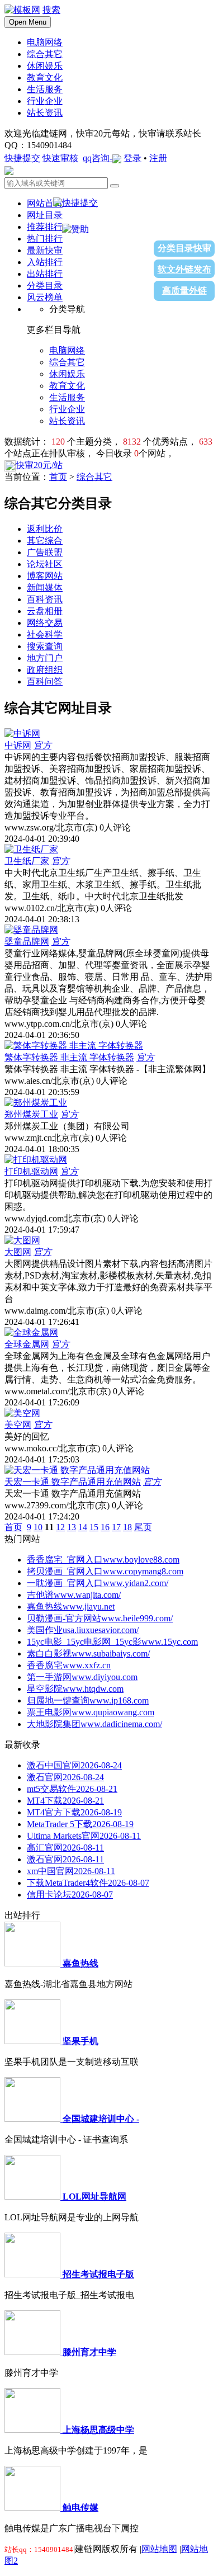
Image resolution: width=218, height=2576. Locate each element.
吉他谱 (74, 1595)
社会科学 (45, 634)
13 (72, 1527)
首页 (58, 477)
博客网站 (45, 576)
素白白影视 (88, 1653)
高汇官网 (65, 1848)
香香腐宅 (69, 1665)
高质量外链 (184, 291)
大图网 (18, 1252)
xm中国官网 (71, 1871)
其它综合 (45, 541)
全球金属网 (27, 1344)
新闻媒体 (45, 588)
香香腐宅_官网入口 (103, 1560)
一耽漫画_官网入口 (98, 1583)
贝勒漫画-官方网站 (100, 1618)
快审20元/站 (39, 465)
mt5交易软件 (72, 1789)
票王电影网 (91, 1712)
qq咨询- (98, 158)
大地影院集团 (94, 1724)
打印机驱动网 (31, 1171)
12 (60, 1527)
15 (94, 1527)
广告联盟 (45, 552)
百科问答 (45, 681)
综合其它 (94, 477)
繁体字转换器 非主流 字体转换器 (69, 1057)
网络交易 (45, 623)
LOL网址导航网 (94, 2197)
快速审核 (60, 158)
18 (127, 1527)
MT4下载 (65, 1801)
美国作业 (83, 1630)
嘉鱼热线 (71, 1607)
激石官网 (65, 1777)
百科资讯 (45, 599)
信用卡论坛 (70, 1895)
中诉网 (18, 745)
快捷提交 (22, 158)
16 (105, 1527)
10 (38, 1527)
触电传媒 (80, 2507)
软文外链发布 (184, 269)
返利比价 (45, 529)
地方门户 (45, 658)
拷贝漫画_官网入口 (105, 1571)
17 (116, 1527)
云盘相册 (45, 611)
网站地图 (159, 2549)
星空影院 (75, 1689)
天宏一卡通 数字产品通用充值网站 (73, 1482)
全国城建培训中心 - (101, 2119)
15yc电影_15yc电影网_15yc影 (112, 1642)
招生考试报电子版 (98, 2274)
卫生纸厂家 (27, 861)
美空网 (18, 1425)
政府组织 (45, 670)
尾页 (143, 1527)
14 (83, 1527)
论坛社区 (45, 564)
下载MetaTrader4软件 (88, 1883)
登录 (132, 158)
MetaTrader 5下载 (80, 1824)
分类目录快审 (184, 248)
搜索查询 (45, 646)
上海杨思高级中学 (98, 2430)
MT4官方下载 (74, 1812)
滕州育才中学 (89, 2352)
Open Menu (28, 22)
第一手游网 (82, 1677)
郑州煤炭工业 (31, 1114)
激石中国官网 (74, 1765)
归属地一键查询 (88, 1700)
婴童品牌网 (27, 942)
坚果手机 (80, 2041)
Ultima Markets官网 (84, 1836)
